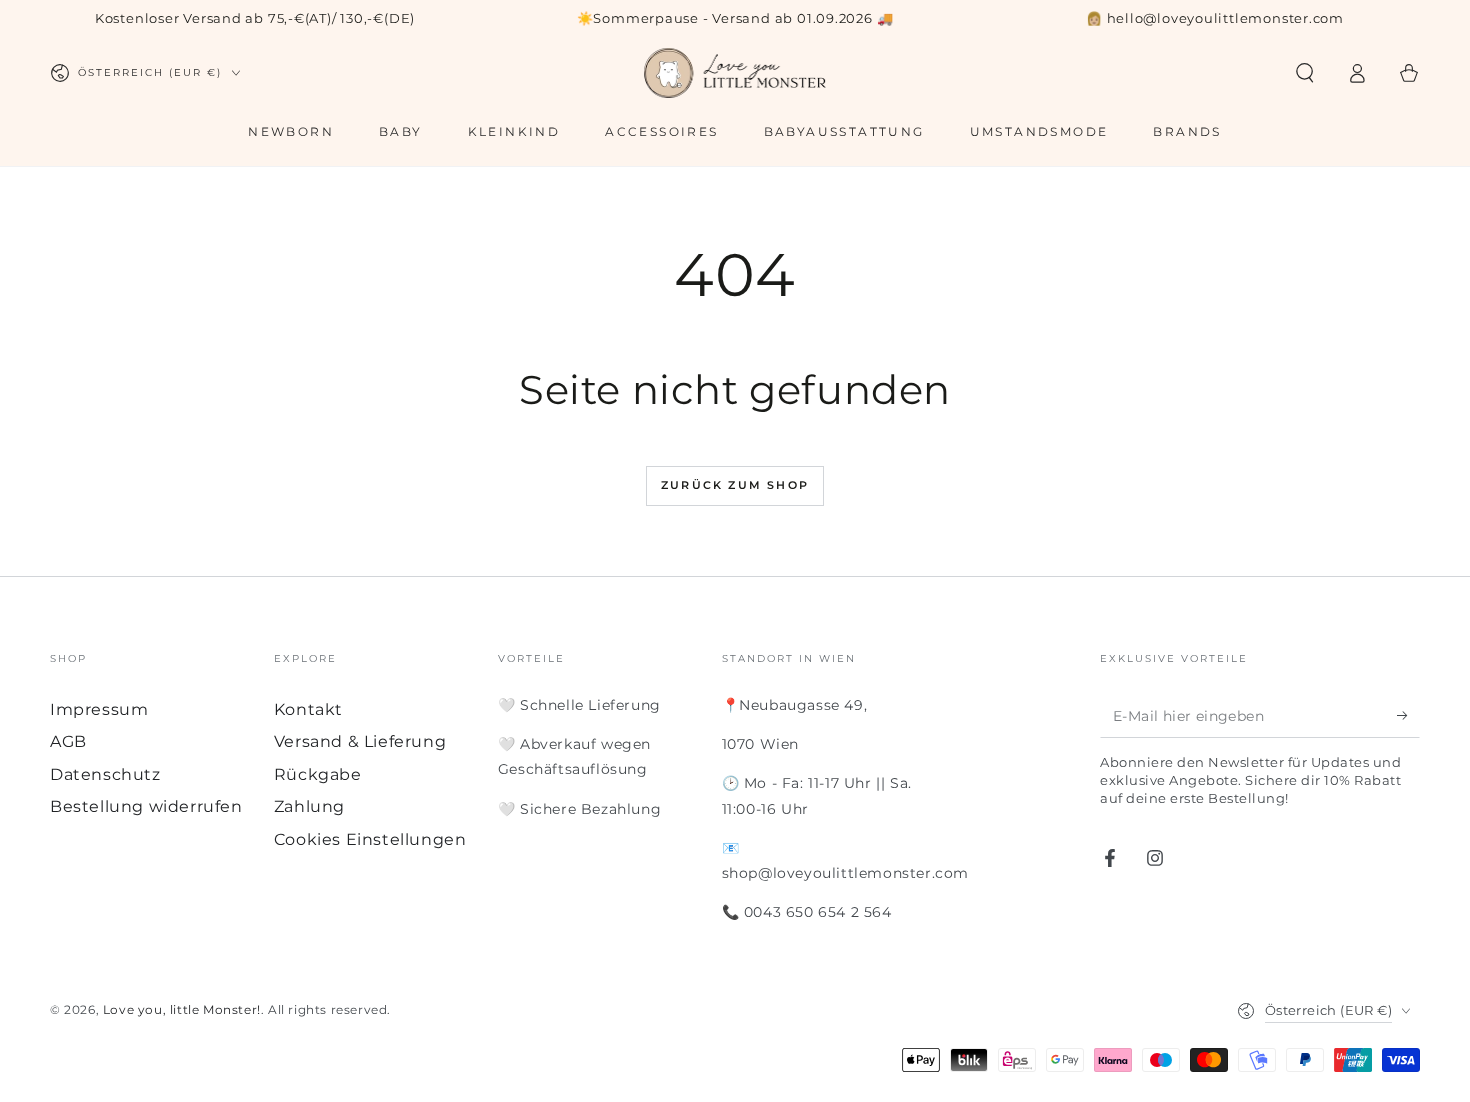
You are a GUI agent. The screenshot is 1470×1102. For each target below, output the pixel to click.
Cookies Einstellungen (370, 839)
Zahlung (309, 806)
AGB (68, 741)
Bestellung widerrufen (146, 806)
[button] (1305, 73)
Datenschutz (105, 774)
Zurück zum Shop (735, 485)
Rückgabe (318, 774)
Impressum (99, 709)
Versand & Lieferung (360, 741)
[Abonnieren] (1408, 715)
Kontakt (308, 709)
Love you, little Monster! (182, 1009)
